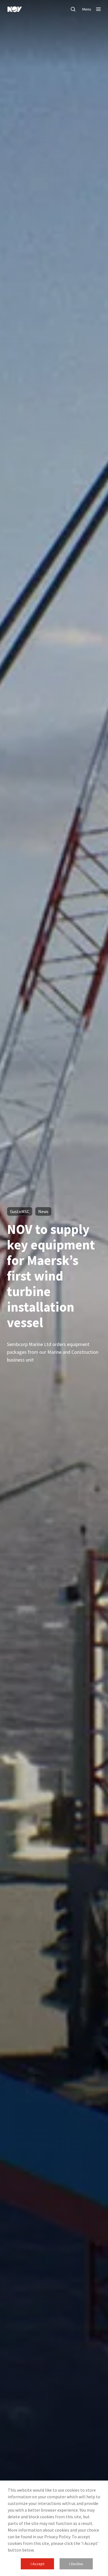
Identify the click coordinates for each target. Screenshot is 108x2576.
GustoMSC (20, 1211)
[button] (37, 2564)
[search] (73, 9)
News (43, 1211)
